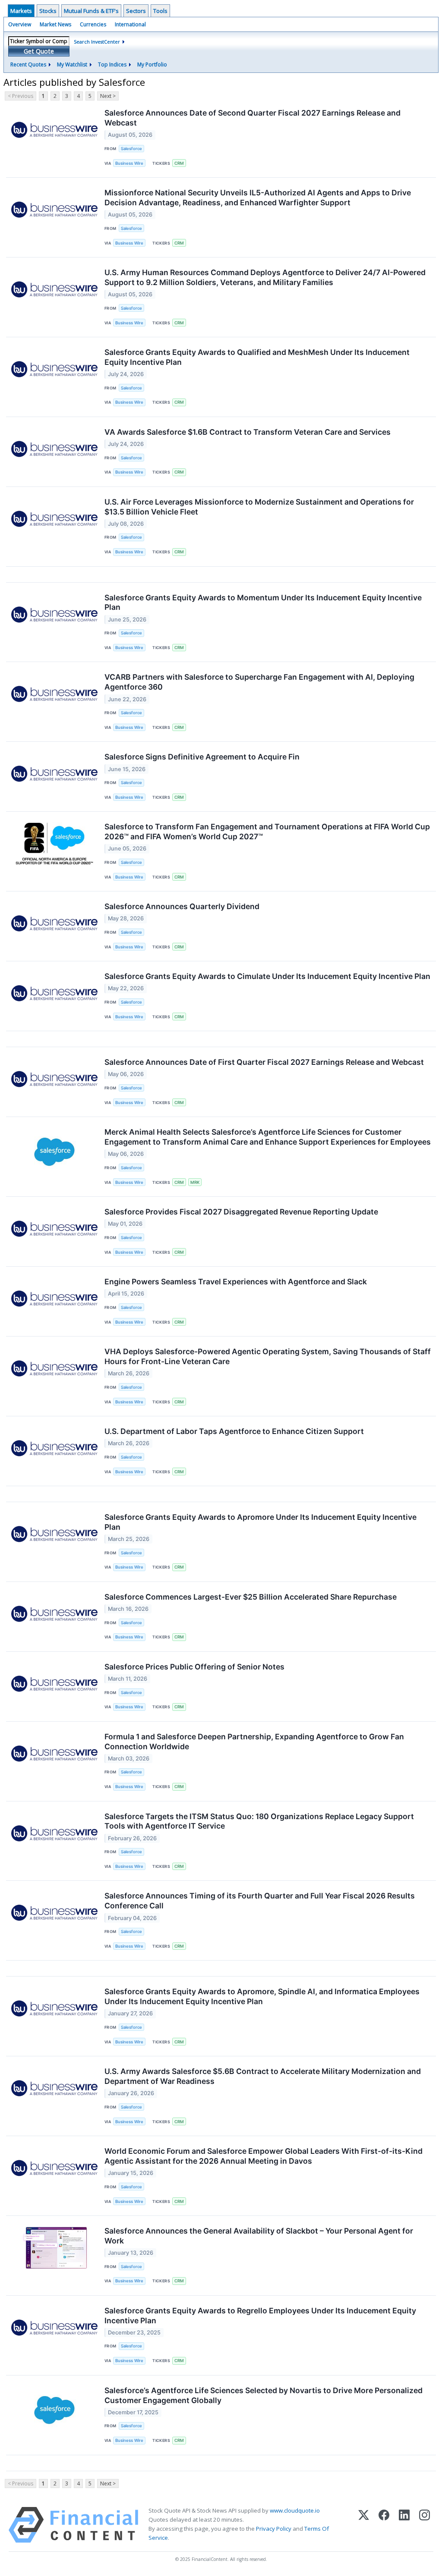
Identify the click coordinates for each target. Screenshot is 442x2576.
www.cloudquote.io (295, 2510)
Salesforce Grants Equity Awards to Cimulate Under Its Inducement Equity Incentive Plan (267, 976)
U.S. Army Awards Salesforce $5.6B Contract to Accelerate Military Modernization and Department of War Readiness (263, 2076)
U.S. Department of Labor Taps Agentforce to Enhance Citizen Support (234, 1431)
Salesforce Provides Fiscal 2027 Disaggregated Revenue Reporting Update (241, 1212)
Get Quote (39, 51)
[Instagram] (425, 2525)
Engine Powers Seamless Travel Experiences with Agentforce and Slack (236, 1282)
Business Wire (129, 163)
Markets (21, 11)
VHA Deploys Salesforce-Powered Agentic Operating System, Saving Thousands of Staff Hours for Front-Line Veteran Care (268, 1356)
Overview (20, 24)
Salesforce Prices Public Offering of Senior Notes (194, 1667)
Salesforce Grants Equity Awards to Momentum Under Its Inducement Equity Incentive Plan (263, 602)
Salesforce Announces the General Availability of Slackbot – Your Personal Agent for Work (259, 2236)
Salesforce (131, 149)
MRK (195, 1182)
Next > (108, 96)
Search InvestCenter (97, 42)
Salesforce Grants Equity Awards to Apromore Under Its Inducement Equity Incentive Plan (260, 1522)
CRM (179, 163)
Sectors (136, 11)
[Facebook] (384, 2525)
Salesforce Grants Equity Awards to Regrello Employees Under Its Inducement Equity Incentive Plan (260, 2316)
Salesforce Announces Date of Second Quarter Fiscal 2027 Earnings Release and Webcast (253, 118)
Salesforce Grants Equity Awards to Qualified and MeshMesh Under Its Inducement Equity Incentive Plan (257, 357)
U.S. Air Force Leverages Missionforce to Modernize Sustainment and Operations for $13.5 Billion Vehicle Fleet (259, 507)
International (130, 24)
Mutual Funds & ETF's (91, 11)
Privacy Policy (274, 2529)
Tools (160, 11)
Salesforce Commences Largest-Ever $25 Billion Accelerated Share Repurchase (251, 1597)
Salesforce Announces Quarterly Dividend (182, 906)
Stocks (48, 11)
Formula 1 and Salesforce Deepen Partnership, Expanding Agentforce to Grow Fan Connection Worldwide (254, 1741)
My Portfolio (152, 64)
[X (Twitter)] (364, 2525)
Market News (55, 24)
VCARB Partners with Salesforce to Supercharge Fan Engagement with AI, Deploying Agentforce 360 (259, 682)
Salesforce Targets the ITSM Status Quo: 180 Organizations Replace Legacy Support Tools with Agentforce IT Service (259, 1821)
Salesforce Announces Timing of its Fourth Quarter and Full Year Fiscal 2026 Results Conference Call (260, 1901)
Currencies (93, 24)
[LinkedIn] (404, 2525)
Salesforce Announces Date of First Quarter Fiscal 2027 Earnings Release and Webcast (264, 1062)
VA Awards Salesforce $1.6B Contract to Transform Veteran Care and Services (248, 432)
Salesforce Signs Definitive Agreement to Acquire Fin (202, 757)
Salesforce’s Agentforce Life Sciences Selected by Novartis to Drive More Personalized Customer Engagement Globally (264, 2395)
